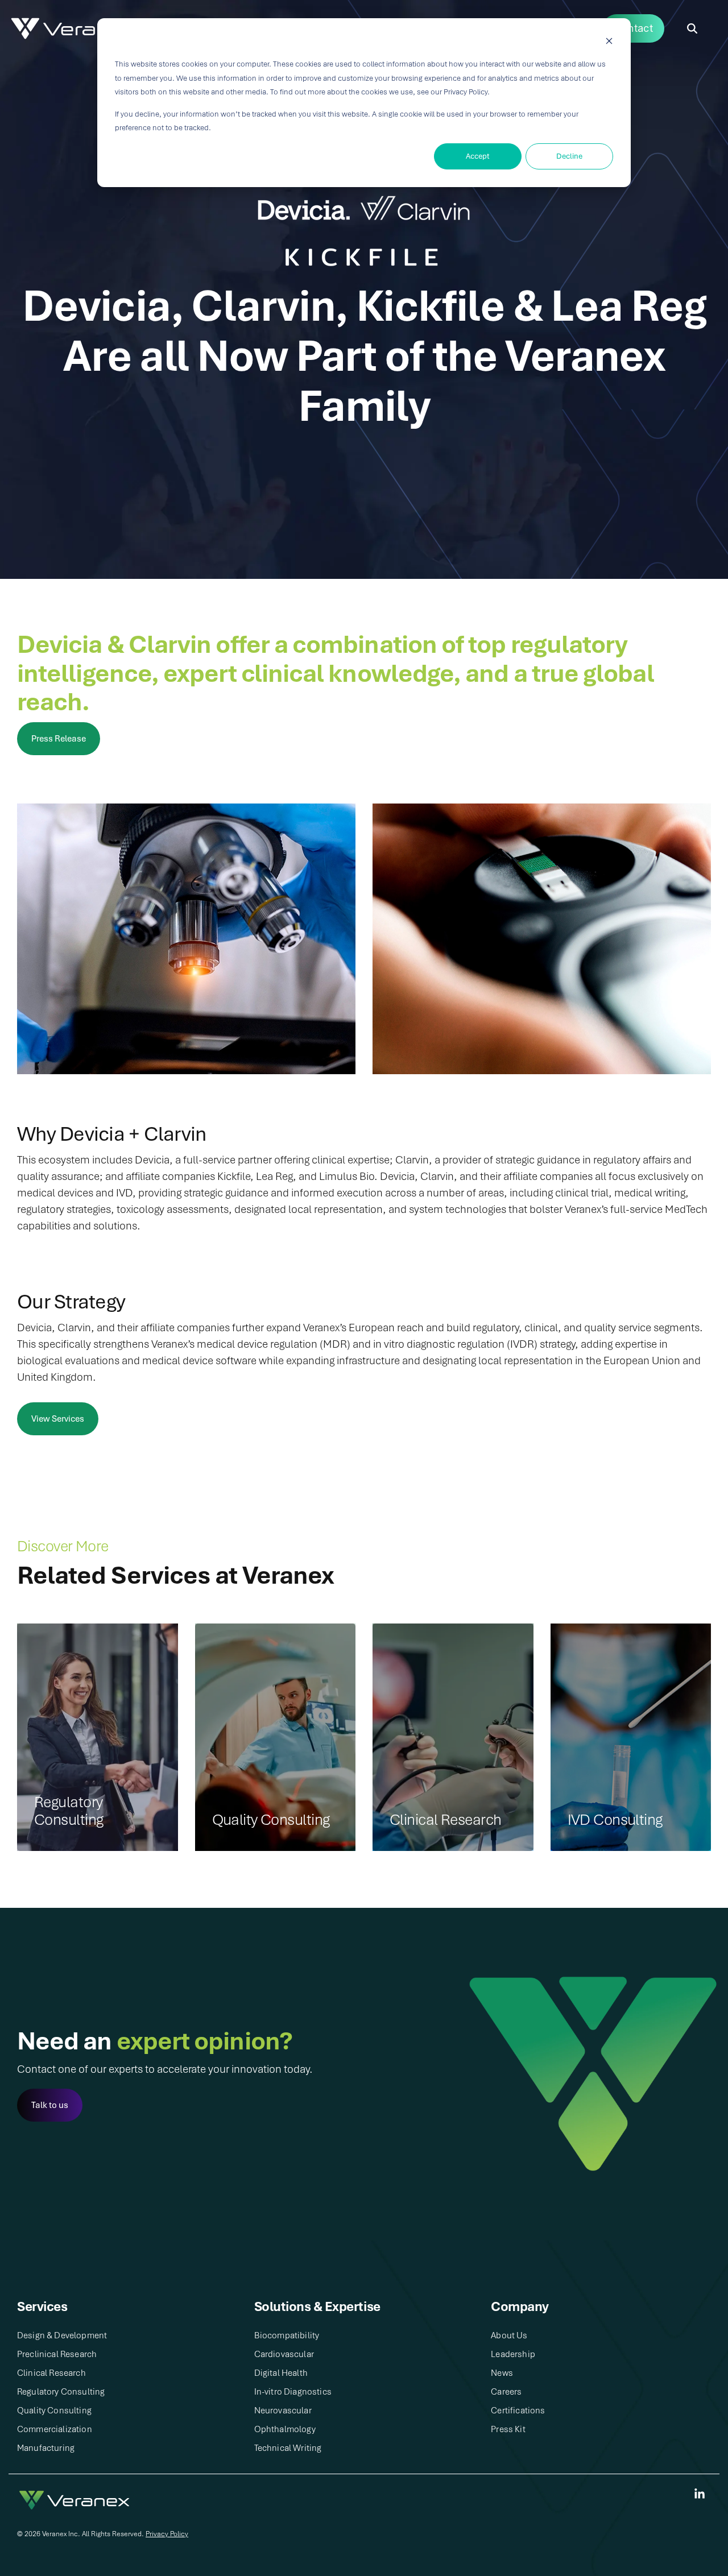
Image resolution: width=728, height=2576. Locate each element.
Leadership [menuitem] (513, 2354)
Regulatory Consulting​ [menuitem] (61, 2392)
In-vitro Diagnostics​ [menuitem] (293, 2392)
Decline (569, 156)
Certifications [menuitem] (518, 2411)
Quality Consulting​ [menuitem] (54, 2411)
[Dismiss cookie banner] (609, 43)
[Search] (692, 29)
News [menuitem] (502, 2373)
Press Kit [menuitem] (508, 2429)
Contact (633, 28)
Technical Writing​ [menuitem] (288, 2448)
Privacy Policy (167, 2534)
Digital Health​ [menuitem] (281, 2373)
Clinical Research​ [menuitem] (51, 2373)
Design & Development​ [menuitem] (62, 2335)
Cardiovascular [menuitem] (284, 2354)
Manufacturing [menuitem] (46, 2448)
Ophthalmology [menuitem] (285, 2429)
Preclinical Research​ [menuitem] (57, 2354)
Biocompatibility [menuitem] (287, 2335)
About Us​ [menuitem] (509, 2335)
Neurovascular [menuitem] (283, 2411)
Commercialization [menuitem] (55, 2429)
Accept (478, 156)
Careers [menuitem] (506, 2392)
